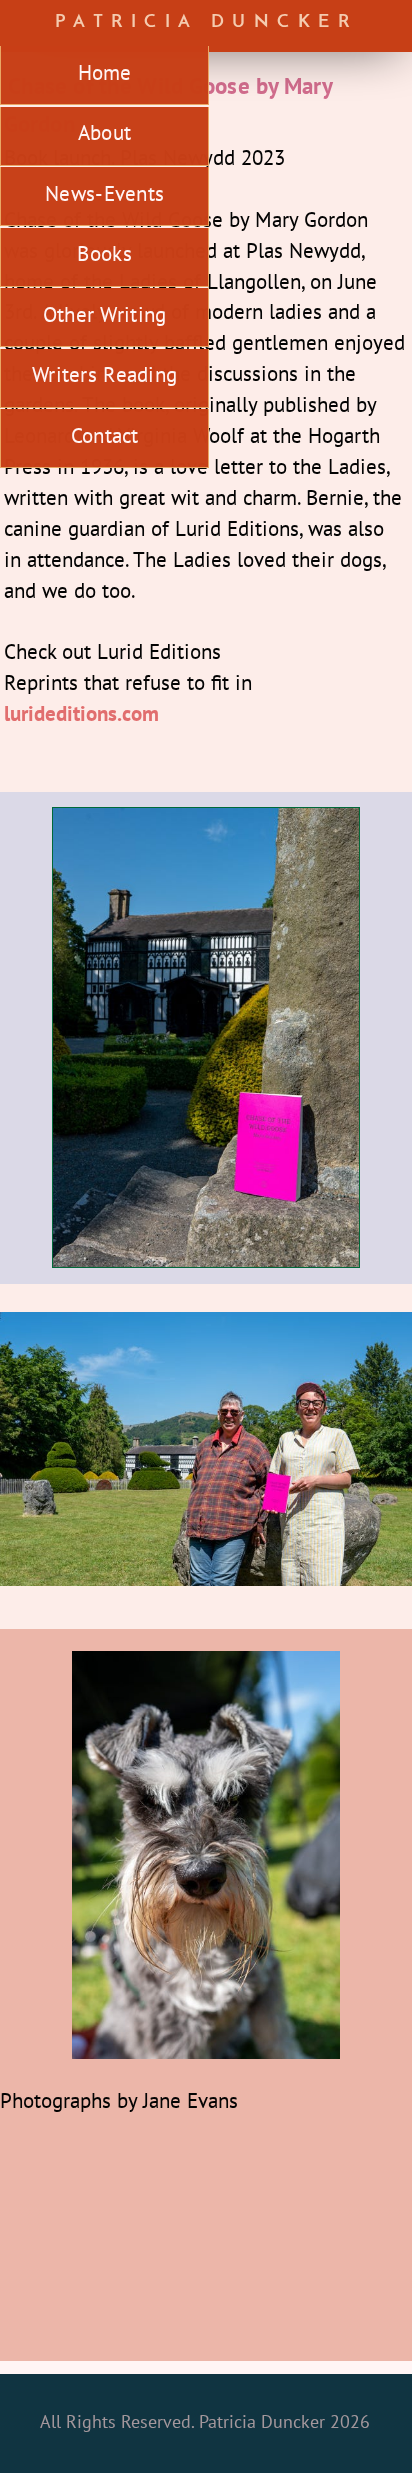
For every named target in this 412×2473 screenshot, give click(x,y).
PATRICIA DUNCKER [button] (206, 22)
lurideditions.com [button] (81, 713)
